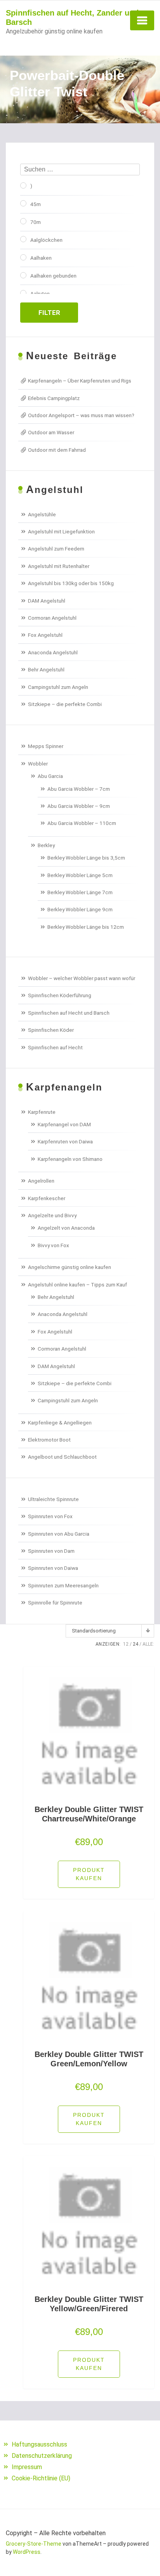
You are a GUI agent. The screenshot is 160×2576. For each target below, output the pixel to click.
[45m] (23, 203)
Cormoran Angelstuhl (52, 618)
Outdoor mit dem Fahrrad (57, 450)
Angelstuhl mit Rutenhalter (59, 566)
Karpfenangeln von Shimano (70, 1159)
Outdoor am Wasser (51, 432)
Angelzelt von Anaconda (66, 1228)
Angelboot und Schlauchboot (62, 1457)
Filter (49, 313)
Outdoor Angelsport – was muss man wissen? (81, 415)
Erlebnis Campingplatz (54, 398)
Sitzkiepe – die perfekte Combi (65, 704)
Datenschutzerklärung (42, 2456)
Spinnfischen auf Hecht (55, 1047)
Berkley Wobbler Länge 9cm (80, 909)
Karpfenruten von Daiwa (65, 1141)
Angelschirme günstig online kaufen (70, 1267)
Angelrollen (41, 1181)
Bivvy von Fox (53, 1245)
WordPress (27, 2552)
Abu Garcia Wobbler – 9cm (79, 806)
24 (136, 1644)
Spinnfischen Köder (51, 1030)
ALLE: (148, 1644)
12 (126, 1644)
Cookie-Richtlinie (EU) (41, 2478)
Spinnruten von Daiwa (53, 1568)
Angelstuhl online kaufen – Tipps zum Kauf (77, 1285)
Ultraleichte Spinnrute (53, 1499)
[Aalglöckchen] (23, 239)
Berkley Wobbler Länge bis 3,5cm (86, 858)
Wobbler (38, 764)
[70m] (23, 221)
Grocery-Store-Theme (34, 2544)
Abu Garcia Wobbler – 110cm (82, 823)
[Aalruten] (23, 293)
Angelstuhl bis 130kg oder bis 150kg (71, 583)
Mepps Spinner (46, 746)
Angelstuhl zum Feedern (56, 549)
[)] (23, 185)
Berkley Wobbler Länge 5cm (80, 875)
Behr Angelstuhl (46, 669)
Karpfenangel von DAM (64, 1124)
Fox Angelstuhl (45, 635)
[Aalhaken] (23, 257)
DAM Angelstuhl (47, 601)
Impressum (27, 2467)
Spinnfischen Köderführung (60, 995)
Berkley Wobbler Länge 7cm (80, 892)
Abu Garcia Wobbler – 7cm (79, 789)
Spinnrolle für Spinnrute (55, 1603)
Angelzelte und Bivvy (52, 1215)
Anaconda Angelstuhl (53, 652)
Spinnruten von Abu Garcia (59, 1534)
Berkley (46, 845)
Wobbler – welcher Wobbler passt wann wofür (82, 978)
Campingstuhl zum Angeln (58, 687)
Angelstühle (42, 514)
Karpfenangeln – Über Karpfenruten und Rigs (80, 381)
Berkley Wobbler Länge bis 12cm (86, 927)
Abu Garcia (50, 776)
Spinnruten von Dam (51, 1551)
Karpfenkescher (47, 1198)
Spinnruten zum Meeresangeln (63, 1585)
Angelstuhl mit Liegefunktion (61, 531)
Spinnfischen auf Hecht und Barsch (69, 1013)
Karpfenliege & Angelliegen (60, 1423)
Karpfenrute (42, 1112)
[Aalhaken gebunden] (23, 275)
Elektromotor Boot (49, 1440)
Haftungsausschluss (39, 2444)
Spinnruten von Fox (50, 1516)
